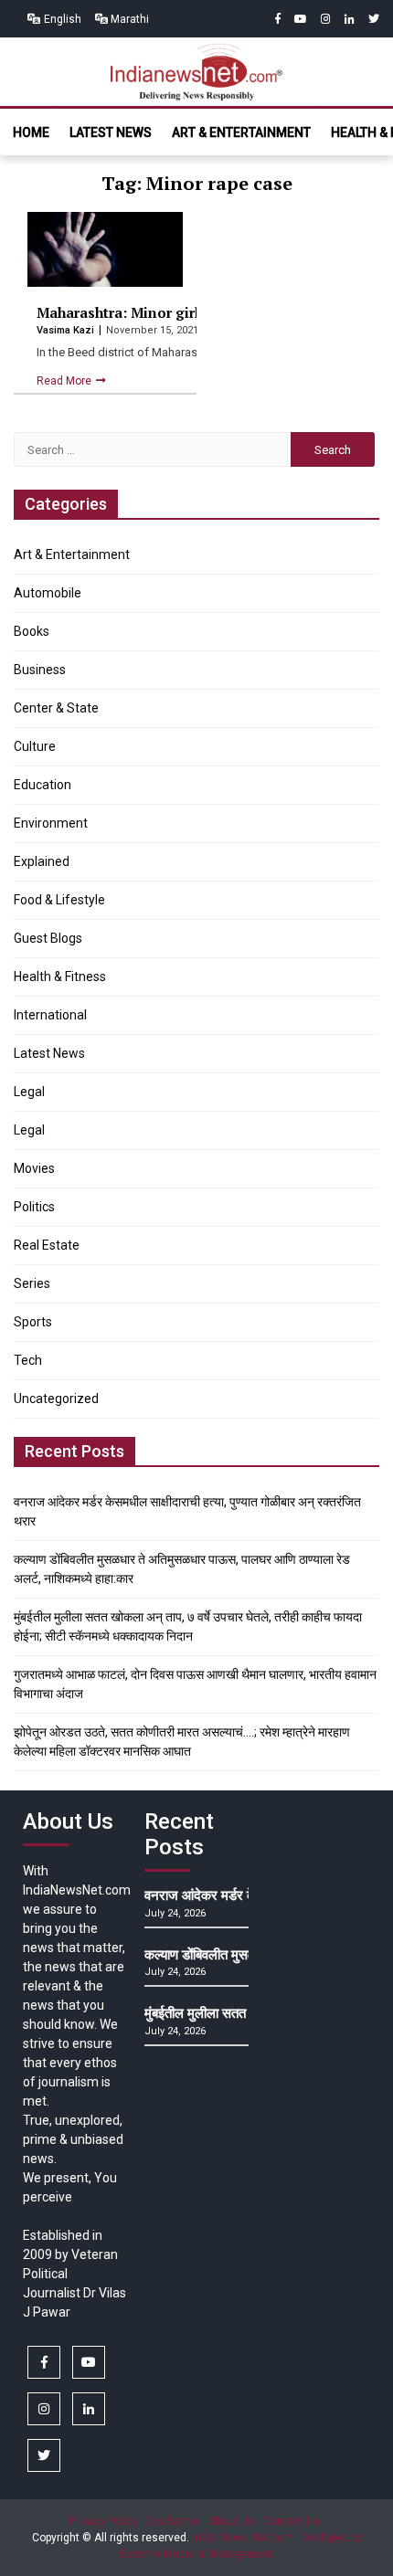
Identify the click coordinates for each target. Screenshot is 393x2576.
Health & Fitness (60, 977)
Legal (29, 1092)
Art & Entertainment (241, 132)
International (50, 1015)
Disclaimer (174, 2521)
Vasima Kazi (67, 330)
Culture (35, 746)
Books (32, 631)
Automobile (48, 593)
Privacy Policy (103, 2521)
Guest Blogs (48, 938)
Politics (34, 1207)
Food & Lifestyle (59, 900)
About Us (232, 2521)
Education (42, 785)
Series (32, 1283)
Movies (34, 1168)
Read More (65, 381)
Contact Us (292, 2521)
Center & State (56, 708)
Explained (42, 861)
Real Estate (47, 1245)
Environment (51, 823)
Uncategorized (56, 1399)
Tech (28, 1360)
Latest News (111, 132)
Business (40, 670)
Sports (33, 1322)
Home (31, 132)
